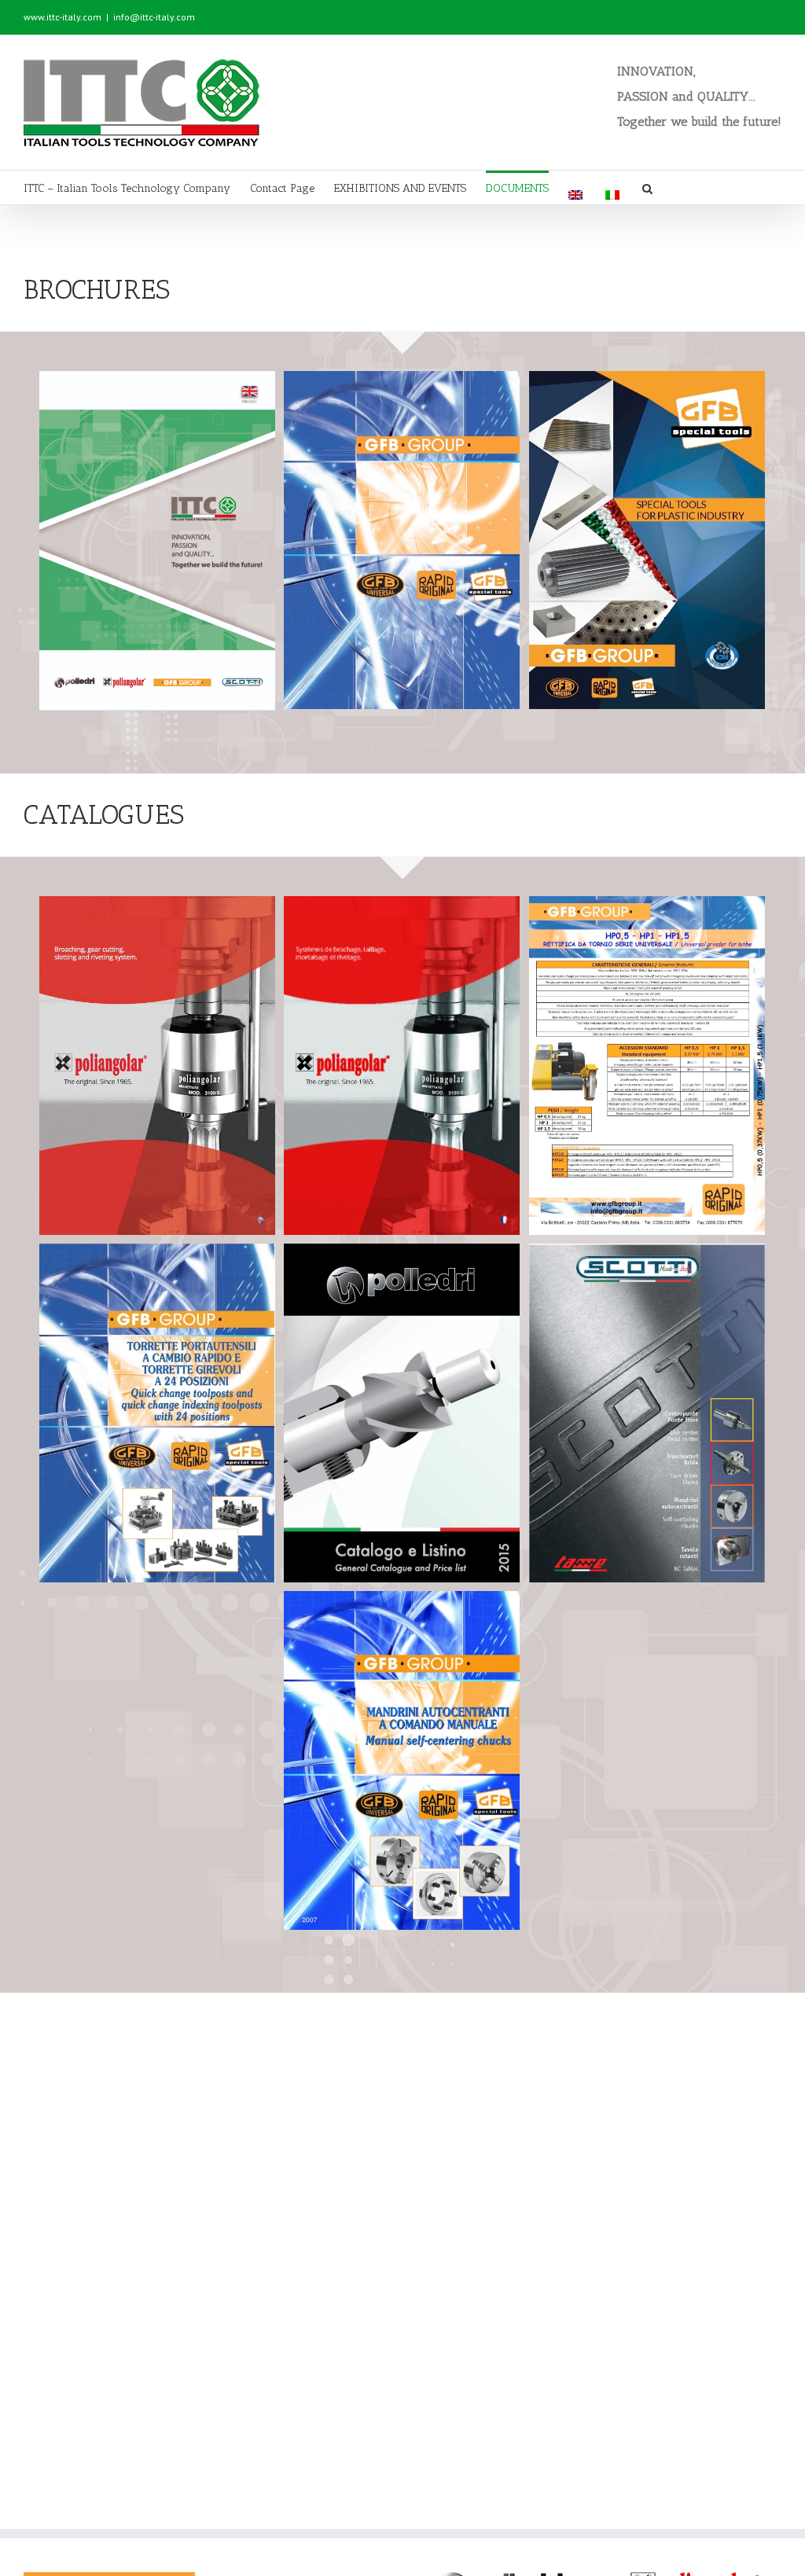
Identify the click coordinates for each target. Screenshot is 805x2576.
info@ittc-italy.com (154, 17)
